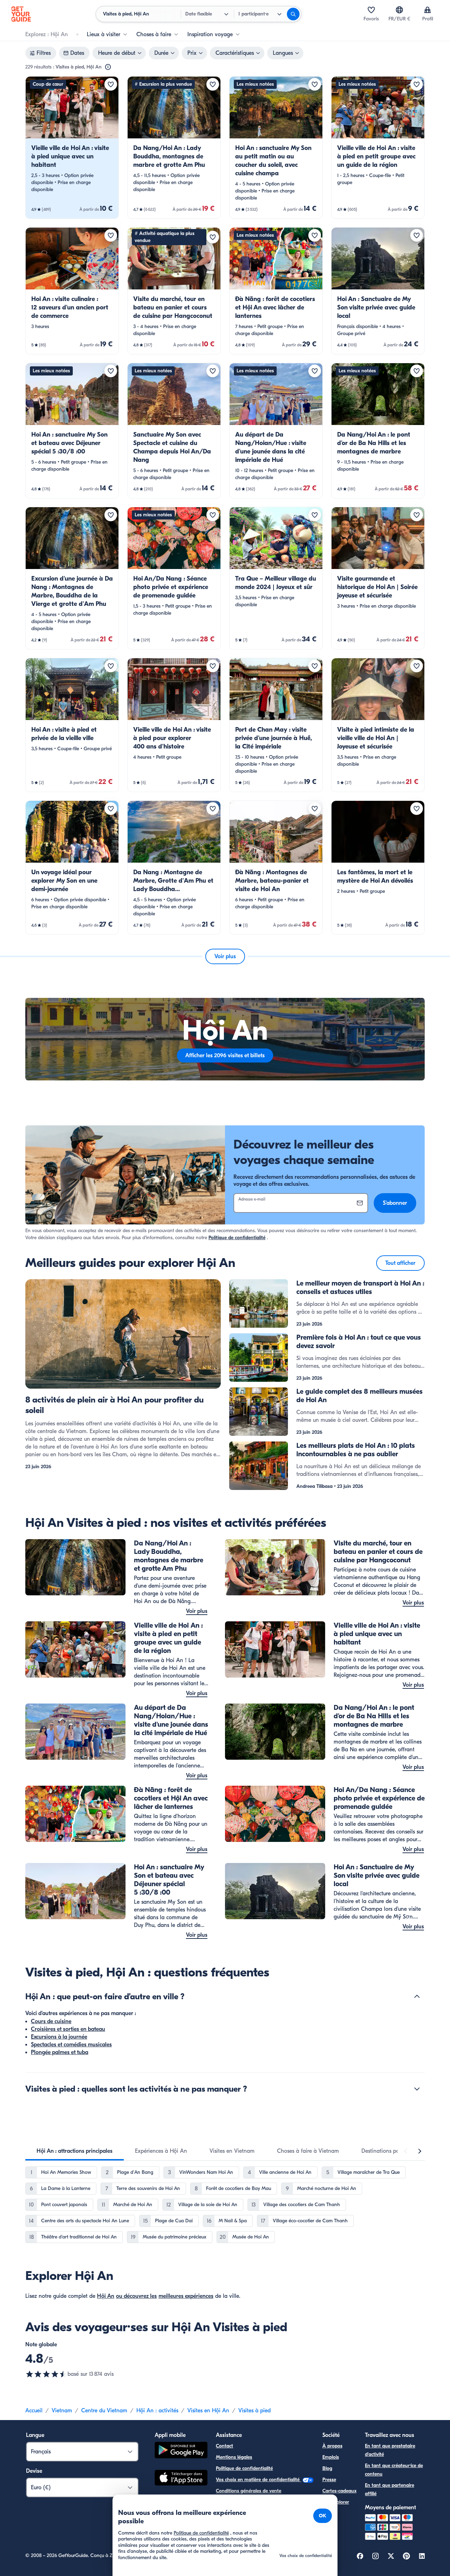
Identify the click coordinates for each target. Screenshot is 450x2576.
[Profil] (427, 10)
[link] (72, 148)
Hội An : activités (157, 2411)
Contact (224, 2446)
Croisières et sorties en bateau (68, 2029)
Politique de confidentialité (237, 1238)
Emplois (331, 2457)
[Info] (108, 67)
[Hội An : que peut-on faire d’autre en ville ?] (417, 1996)
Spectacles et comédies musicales (71, 2045)
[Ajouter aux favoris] (111, 84)
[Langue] (399, 10)
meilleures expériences (186, 2296)
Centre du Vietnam (104, 2411)
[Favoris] (371, 10)
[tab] (75, 2151)
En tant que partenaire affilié (390, 2489)
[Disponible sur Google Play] (181, 2451)
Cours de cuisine (51, 2021)
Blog (327, 2468)
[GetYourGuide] (21, 14)
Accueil (34, 2411)
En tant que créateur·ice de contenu (394, 2470)
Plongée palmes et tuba (60, 2052)
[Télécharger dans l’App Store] (181, 2479)
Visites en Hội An (208, 2411)
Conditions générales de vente (249, 2491)
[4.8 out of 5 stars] (46, 2374)
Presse (329, 2480)
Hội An (106, 2296)
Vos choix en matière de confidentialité (258, 2480)
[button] (72, 148)
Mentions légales (234, 2457)
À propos (332, 2446)
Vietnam (62, 2411)
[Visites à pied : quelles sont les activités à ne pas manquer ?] (417, 2089)
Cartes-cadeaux (339, 2491)
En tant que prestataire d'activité (390, 2450)
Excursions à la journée (59, 2037)
